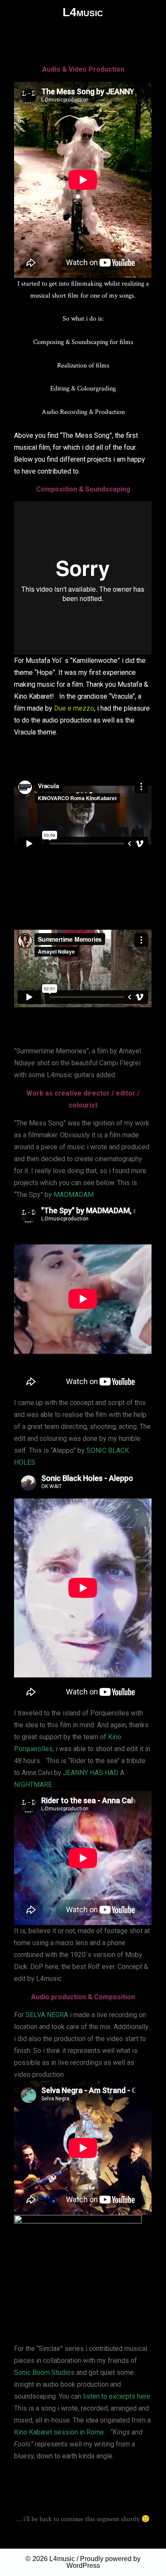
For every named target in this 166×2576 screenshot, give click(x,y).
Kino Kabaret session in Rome (59, 2432)
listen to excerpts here (117, 2396)
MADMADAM (74, 1195)
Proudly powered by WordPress (104, 2562)
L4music (62, 2559)
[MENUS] (12, 12)
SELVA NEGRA (47, 2015)
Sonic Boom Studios (44, 2372)
